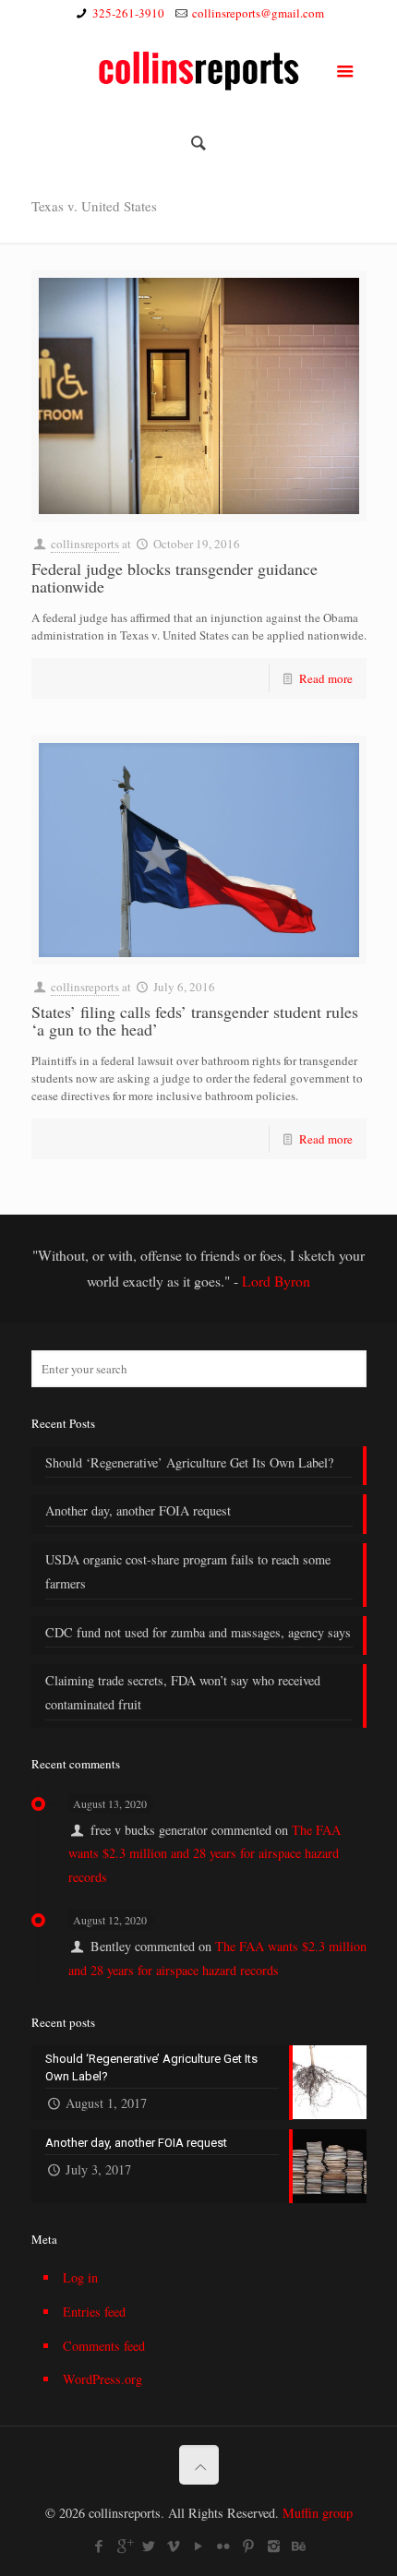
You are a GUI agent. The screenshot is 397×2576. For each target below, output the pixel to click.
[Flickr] (224, 2546)
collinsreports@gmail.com (258, 13)
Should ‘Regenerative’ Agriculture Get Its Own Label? (189, 1462)
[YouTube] (199, 2546)
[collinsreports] (199, 68)
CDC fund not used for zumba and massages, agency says (198, 1632)
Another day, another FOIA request (138, 1510)
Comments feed (104, 2346)
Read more (326, 678)
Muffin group (318, 2513)
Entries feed (94, 2312)
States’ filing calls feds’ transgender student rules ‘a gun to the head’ (195, 1020)
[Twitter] (149, 2546)
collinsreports (85, 544)
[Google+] (124, 2546)
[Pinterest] (249, 2546)
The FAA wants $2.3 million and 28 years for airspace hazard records (205, 1853)
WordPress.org (102, 2379)
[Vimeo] (174, 2546)
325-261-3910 (128, 13)
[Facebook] (99, 2546)
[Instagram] (274, 2546)
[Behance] (299, 2546)
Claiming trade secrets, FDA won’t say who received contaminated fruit (183, 1692)
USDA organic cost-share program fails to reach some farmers (188, 1571)
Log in (80, 2277)
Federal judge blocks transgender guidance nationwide (174, 577)
